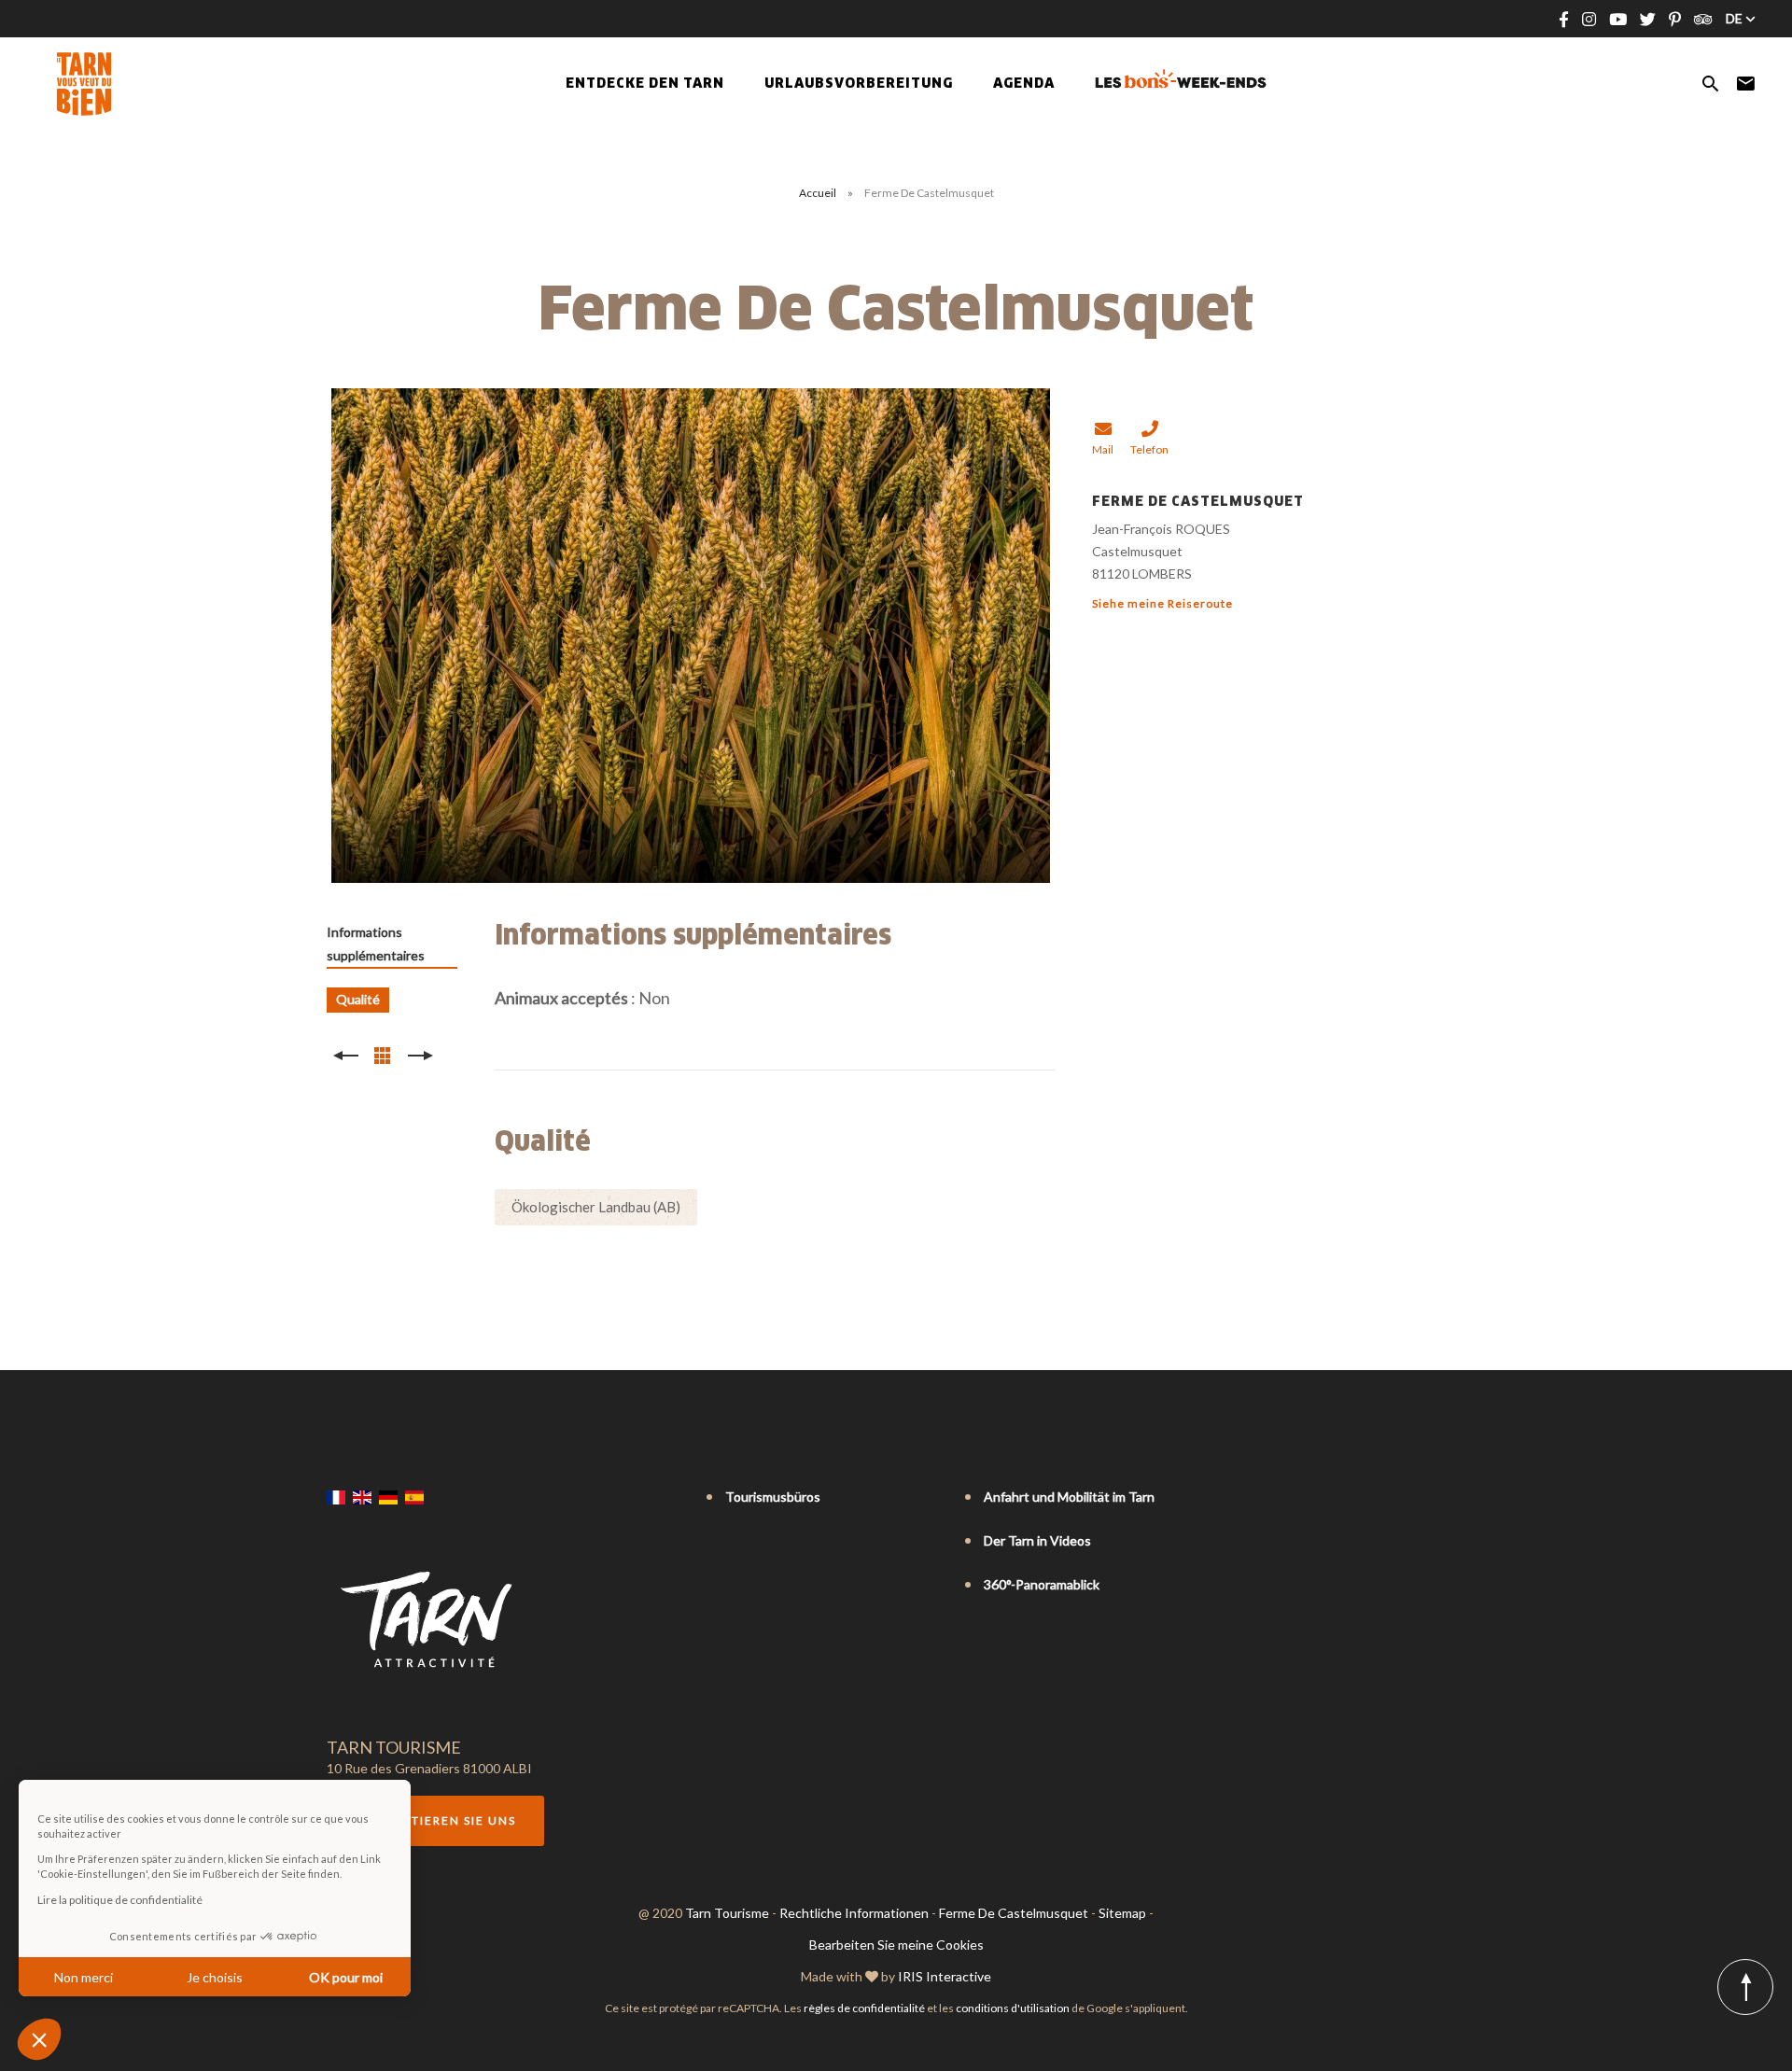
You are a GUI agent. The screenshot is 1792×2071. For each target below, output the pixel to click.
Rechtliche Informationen (854, 1913)
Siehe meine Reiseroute (1162, 603)
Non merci (84, 1977)
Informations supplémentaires (376, 944)
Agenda (1024, 84)
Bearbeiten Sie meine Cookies (896, 1945)
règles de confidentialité (864, 2008)
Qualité (358, 999)
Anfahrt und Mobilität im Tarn (1069, 1497)
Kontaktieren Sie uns (435, 1820)
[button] (39, 2039)
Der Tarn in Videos (1037, 1540)
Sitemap (1122, 1913)
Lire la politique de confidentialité (120, 1900)
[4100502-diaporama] (691, 636)
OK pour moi (346, 1977)
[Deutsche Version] (388, 1498)
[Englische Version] (362, 1498)
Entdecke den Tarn (645, 84)
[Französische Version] (336, 1498)
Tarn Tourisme (727, 1913)
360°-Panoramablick (1042, 1584)
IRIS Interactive (945, 1976)
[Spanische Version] (414, 1498)
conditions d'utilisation (1013, 2008)
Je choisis (215, 1977)
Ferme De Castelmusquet (1014, 1913)
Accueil (818, 193)
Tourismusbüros (773, 1497)
